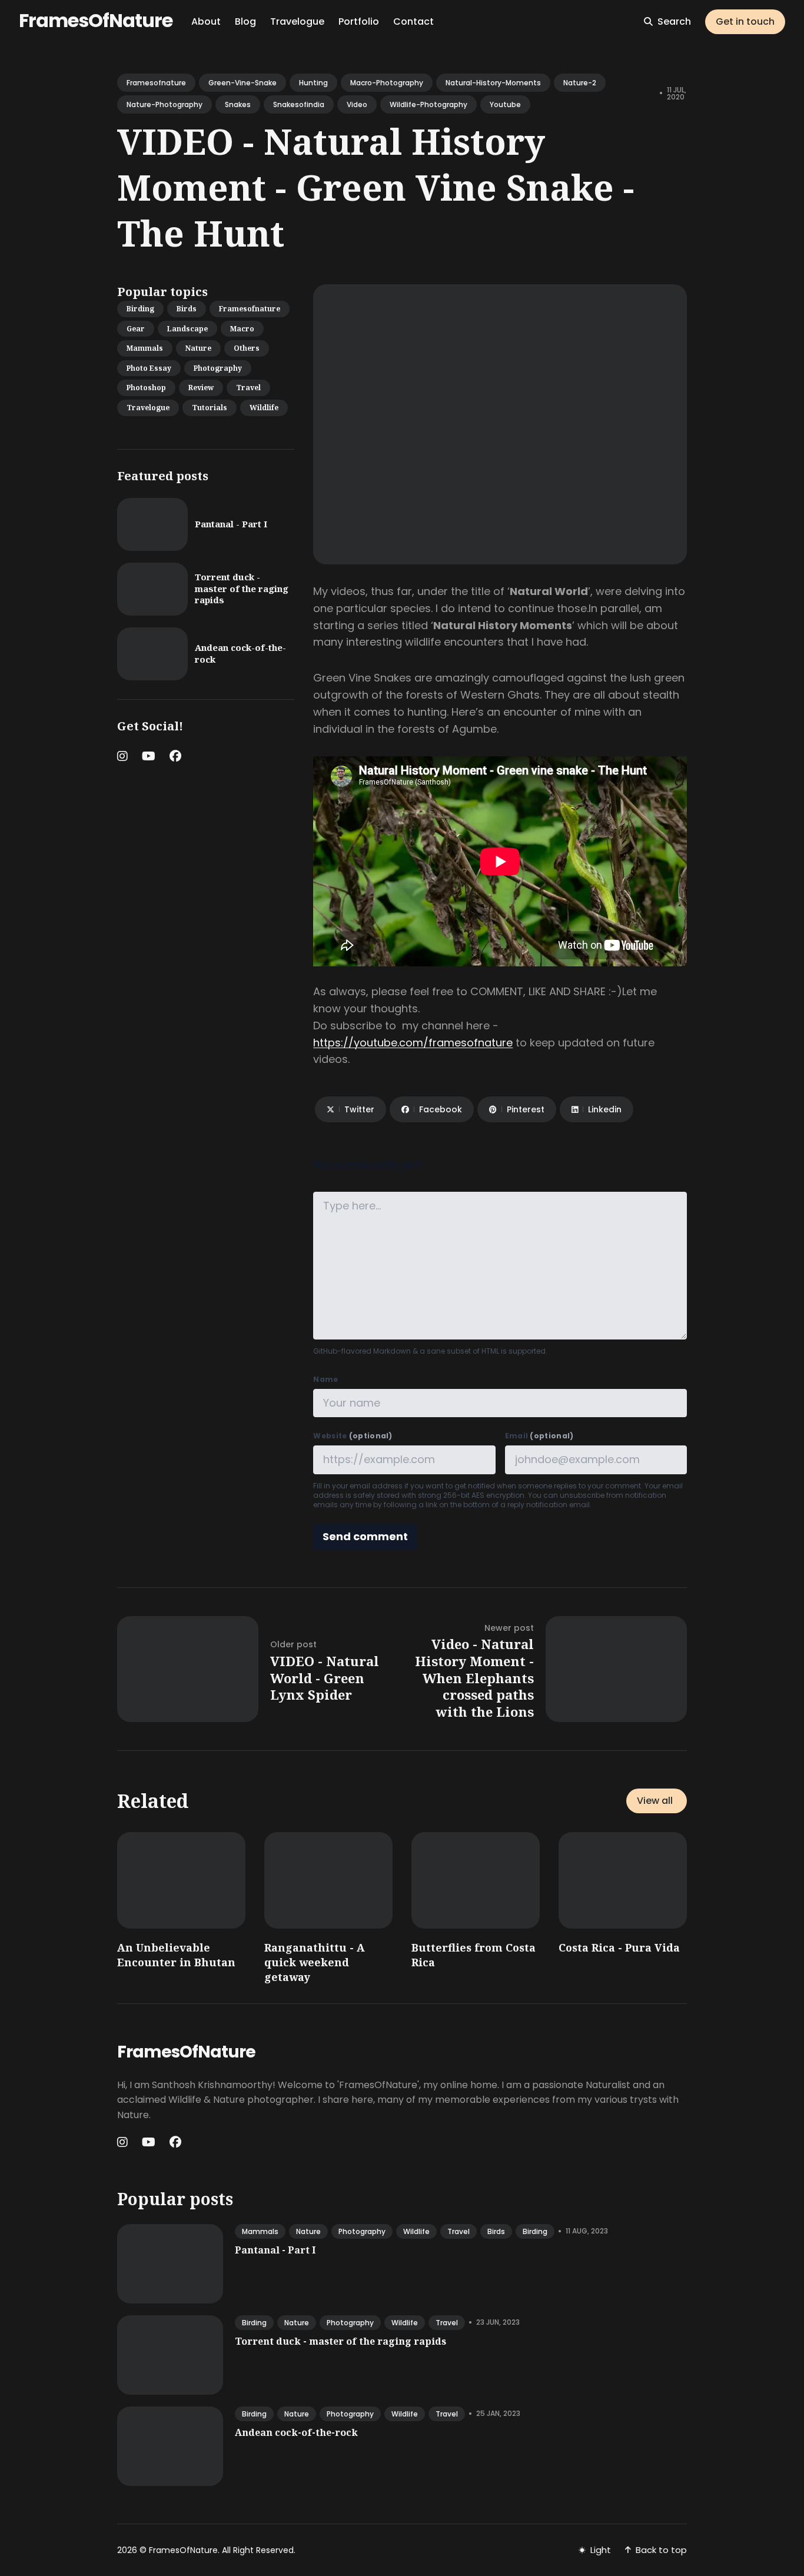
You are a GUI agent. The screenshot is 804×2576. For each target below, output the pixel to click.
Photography (218, 368)
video (357, 104)
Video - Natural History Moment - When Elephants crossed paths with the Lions (474, 1677)
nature (308, 2231)
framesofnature (156, 83)
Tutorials (210, 408)
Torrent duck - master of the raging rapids (242, 588)
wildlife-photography (428, 104)
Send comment (365, 1536)
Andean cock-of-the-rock (240, 653)
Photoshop (146, 388)
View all (655, 1801)
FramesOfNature (96, 20)
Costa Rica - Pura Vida (619, 1947)
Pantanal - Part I (231, 524)
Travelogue (297, 21)
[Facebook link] (175, 756)
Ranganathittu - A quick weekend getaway (315, 1962)
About (206, 21)
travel (459, 2231)
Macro (242, 329)
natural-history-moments (493, 83)
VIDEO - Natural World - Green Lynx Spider (325, 1678)
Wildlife (264, 408)
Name (325, 1380)
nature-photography (165, 104)
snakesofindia (299, 104)
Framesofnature (250, 309)
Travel (248, 388)
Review (201, 388)
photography (362, 2231)
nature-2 (580, 83)
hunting (313, 83)
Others (247, 348)
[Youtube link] (149, 756)
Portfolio (359, 21)
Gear (136, 329)
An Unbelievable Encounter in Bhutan (176, 1955)
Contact (413, 21)
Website (353, 1436)
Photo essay (149, 368)
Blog (245, 21)
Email (539, 1436)
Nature (198, 348)
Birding (140, 309)
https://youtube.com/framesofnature (413, 1043)
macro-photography (387, 83)
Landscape (187, 329)
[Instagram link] (124, 756)
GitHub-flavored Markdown (362, 1351)
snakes (238, 104)
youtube (505, 104)
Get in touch (745, 21)
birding (535, 2231)
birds (496, 2231)
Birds (187, 309)
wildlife (416, 2231)
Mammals (145, 348)
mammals (260, 2231)
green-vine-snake (242, 83)
